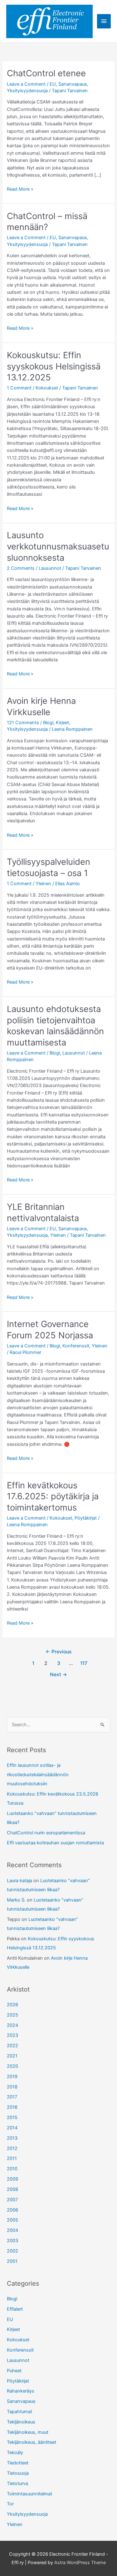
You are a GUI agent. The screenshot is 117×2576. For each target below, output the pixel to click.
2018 (12, 2087)
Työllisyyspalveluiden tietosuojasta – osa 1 (49, 867)
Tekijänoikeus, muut (28, 2432)
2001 (12, 2261)
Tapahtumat (19, 2412)
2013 (12, 2138)
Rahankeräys (21, 2391)
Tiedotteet (18, 2463)
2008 (12, 2189)
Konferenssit (76, 1346)
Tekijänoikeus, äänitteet (32, 2442)
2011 (12, 2158)
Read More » (20, 189)
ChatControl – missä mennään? (47, 222)
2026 (12, 2005)
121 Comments (23, 723)
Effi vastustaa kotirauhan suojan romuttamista (55, 1843)
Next (58, 1674)
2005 (12, 2220)
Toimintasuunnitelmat (29, 2494)
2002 (12, 2251)
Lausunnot (50, 568)
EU (53, 84)
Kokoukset (47, 388)
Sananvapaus (73, 84)
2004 (12, 2230)
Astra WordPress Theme (80, 2563)
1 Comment (19, 388)
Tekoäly (15, 2453)
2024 (12, 2025)
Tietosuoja (18, 2473)
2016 (12, 2107)
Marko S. (16, 1900)
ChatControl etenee (46, 73)
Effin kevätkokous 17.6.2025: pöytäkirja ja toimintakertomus (53, 1496)
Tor (10, 2504)
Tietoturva (17, 2483)
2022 (12, 2046)
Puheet (14, 2371)
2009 (12, 2179)
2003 (12, 2241)
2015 (12, 2117)
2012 (12, 2148)
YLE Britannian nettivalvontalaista (43, 1212)
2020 (12, 2066)
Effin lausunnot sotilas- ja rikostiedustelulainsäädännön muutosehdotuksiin (38, 1774)
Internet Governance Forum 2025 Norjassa (50, 1330)
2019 (12, 2077)
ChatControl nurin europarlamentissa (46, 1833)
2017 (12, 2097)
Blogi (48, 723)
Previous (58, 1652)
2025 (12, 2015)
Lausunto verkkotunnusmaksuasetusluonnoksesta (58, 546)
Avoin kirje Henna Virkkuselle (41, 706)
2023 (12, 2035)
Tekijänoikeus (21, 2422)
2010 (12, 2169)
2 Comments (21, 568)
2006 (12, 2210)
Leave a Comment (26, 84)
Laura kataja (19, 1881)
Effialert (15, 2309)
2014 (12, 2128)
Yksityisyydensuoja (27, 91)
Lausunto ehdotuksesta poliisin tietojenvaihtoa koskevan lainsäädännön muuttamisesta (55, 1026)
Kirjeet (62, 723)
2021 (12, 2056)
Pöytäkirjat (86, 1518)
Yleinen (43, 884)
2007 (12, 2200)
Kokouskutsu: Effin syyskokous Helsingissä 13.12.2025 (54, 366)
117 (84, 1663)
